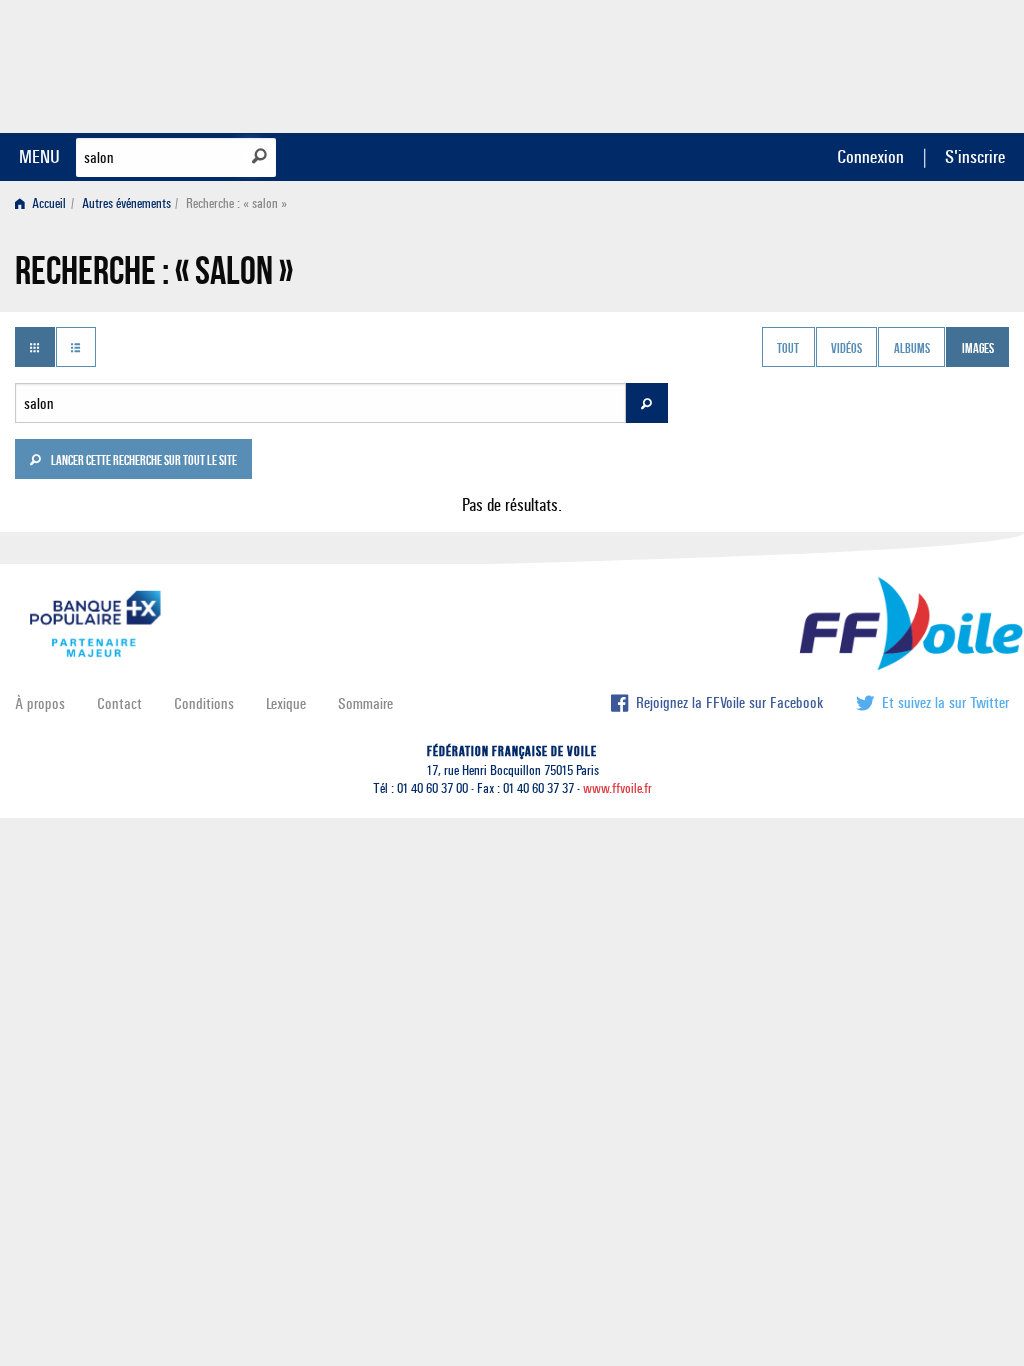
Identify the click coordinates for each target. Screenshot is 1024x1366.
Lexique (286, 703)
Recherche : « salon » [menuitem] (236, 203)
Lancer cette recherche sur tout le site (143, 462)
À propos (40, 703)
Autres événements (126, 203)
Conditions (204, 703)
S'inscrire (975, 156)
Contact (119, 703)
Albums (912, 349)
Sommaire (365, 703)
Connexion (870, 156)
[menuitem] (44, 203)
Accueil (47, 203)
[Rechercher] (259, 156)
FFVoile (883, 63)
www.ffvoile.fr (617, 788)
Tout (788, 349)
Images (978, 349)
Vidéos (846, 349)
